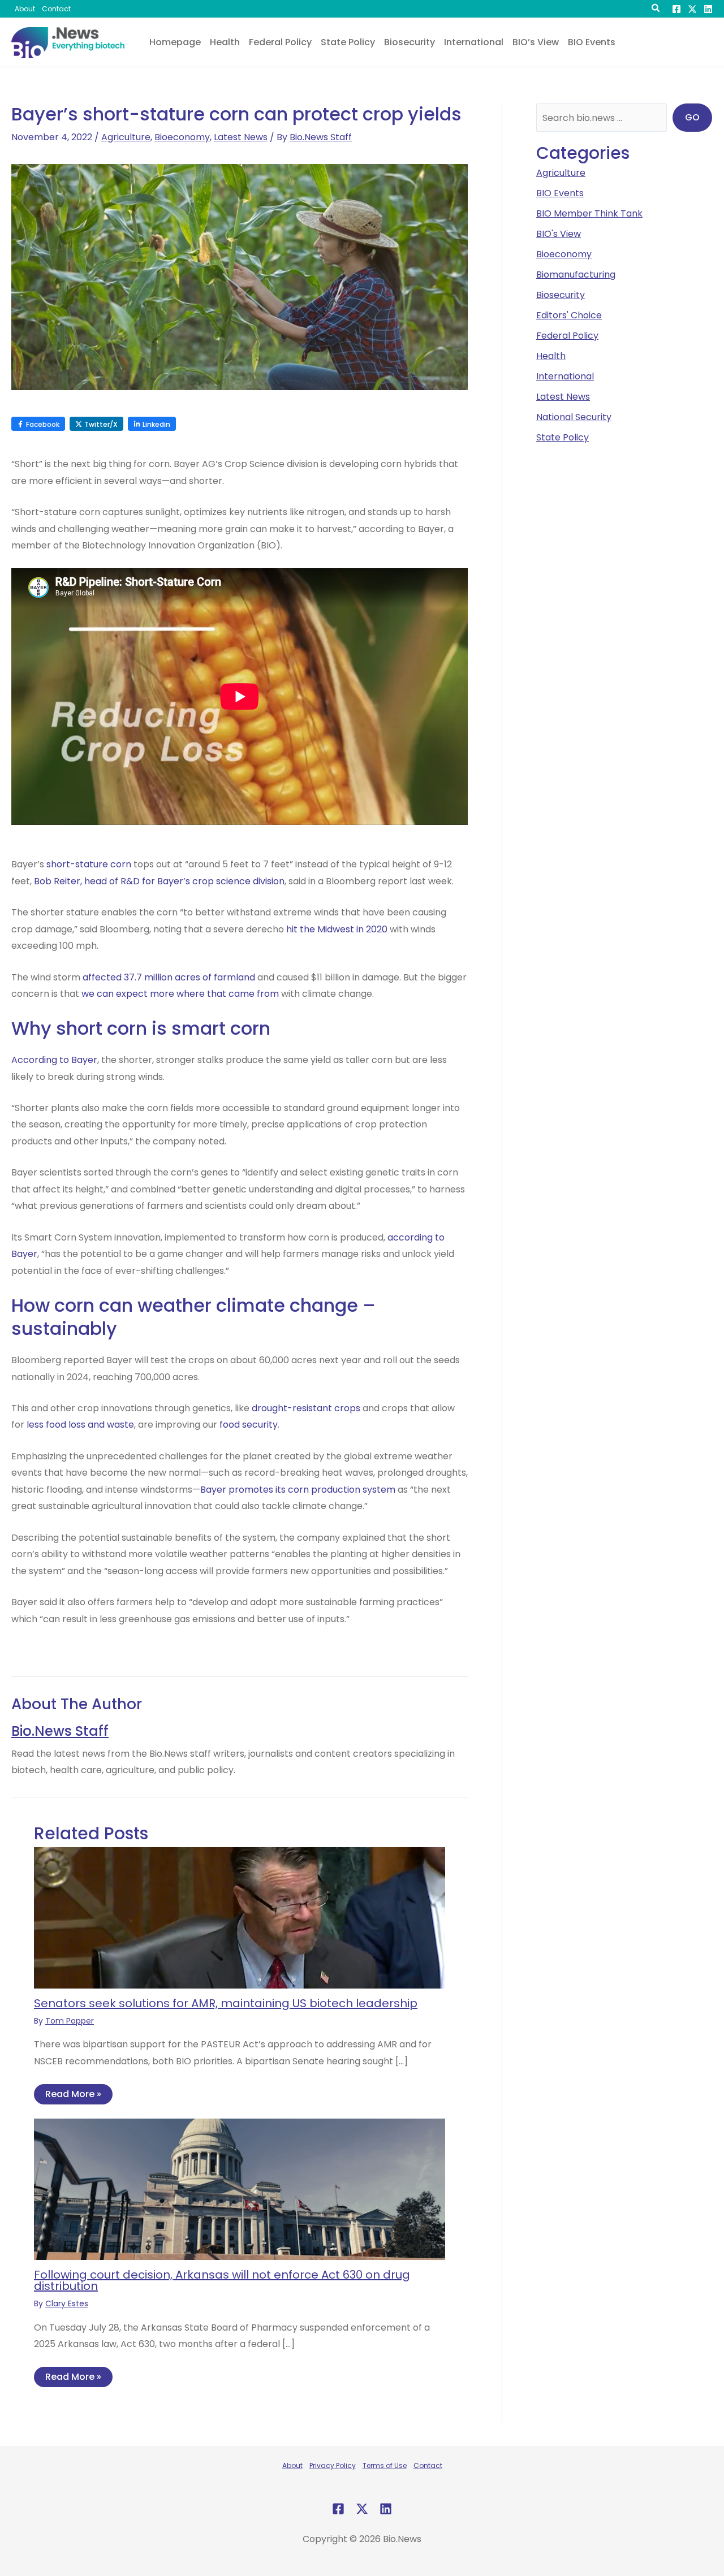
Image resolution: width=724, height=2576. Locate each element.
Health (551, 356)
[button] (656, 9)
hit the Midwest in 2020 (337, 929)
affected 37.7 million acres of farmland (169, 977)
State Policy (563, 437)
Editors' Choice (569, 315)
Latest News (241, 137)
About (292, 2465)
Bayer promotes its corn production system (298, 1490)
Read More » (73, 2094)
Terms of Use (385, 2465)
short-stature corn (89, 864)
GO (692, 117)
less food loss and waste (80, 1425)
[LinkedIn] (708, 9)
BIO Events (560, 193)
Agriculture (126, 137)
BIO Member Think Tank (589, 213)
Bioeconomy (182, 137)
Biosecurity (561, 295)
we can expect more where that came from (180, 994)
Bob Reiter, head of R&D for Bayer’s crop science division (159, 881)
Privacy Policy (333, 2465)
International (565, 376)
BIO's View (559, 234)
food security (249, 1425)
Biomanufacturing (576, 275)
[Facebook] (676, 9)
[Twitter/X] (692, 9)
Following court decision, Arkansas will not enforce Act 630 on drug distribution (222, 2280)
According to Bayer (54, 1060)
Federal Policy (567, 336)
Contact (428, 2465)
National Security (574, 417)
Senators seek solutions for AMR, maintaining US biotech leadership (226, 2003)
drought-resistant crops (306, 1408)
